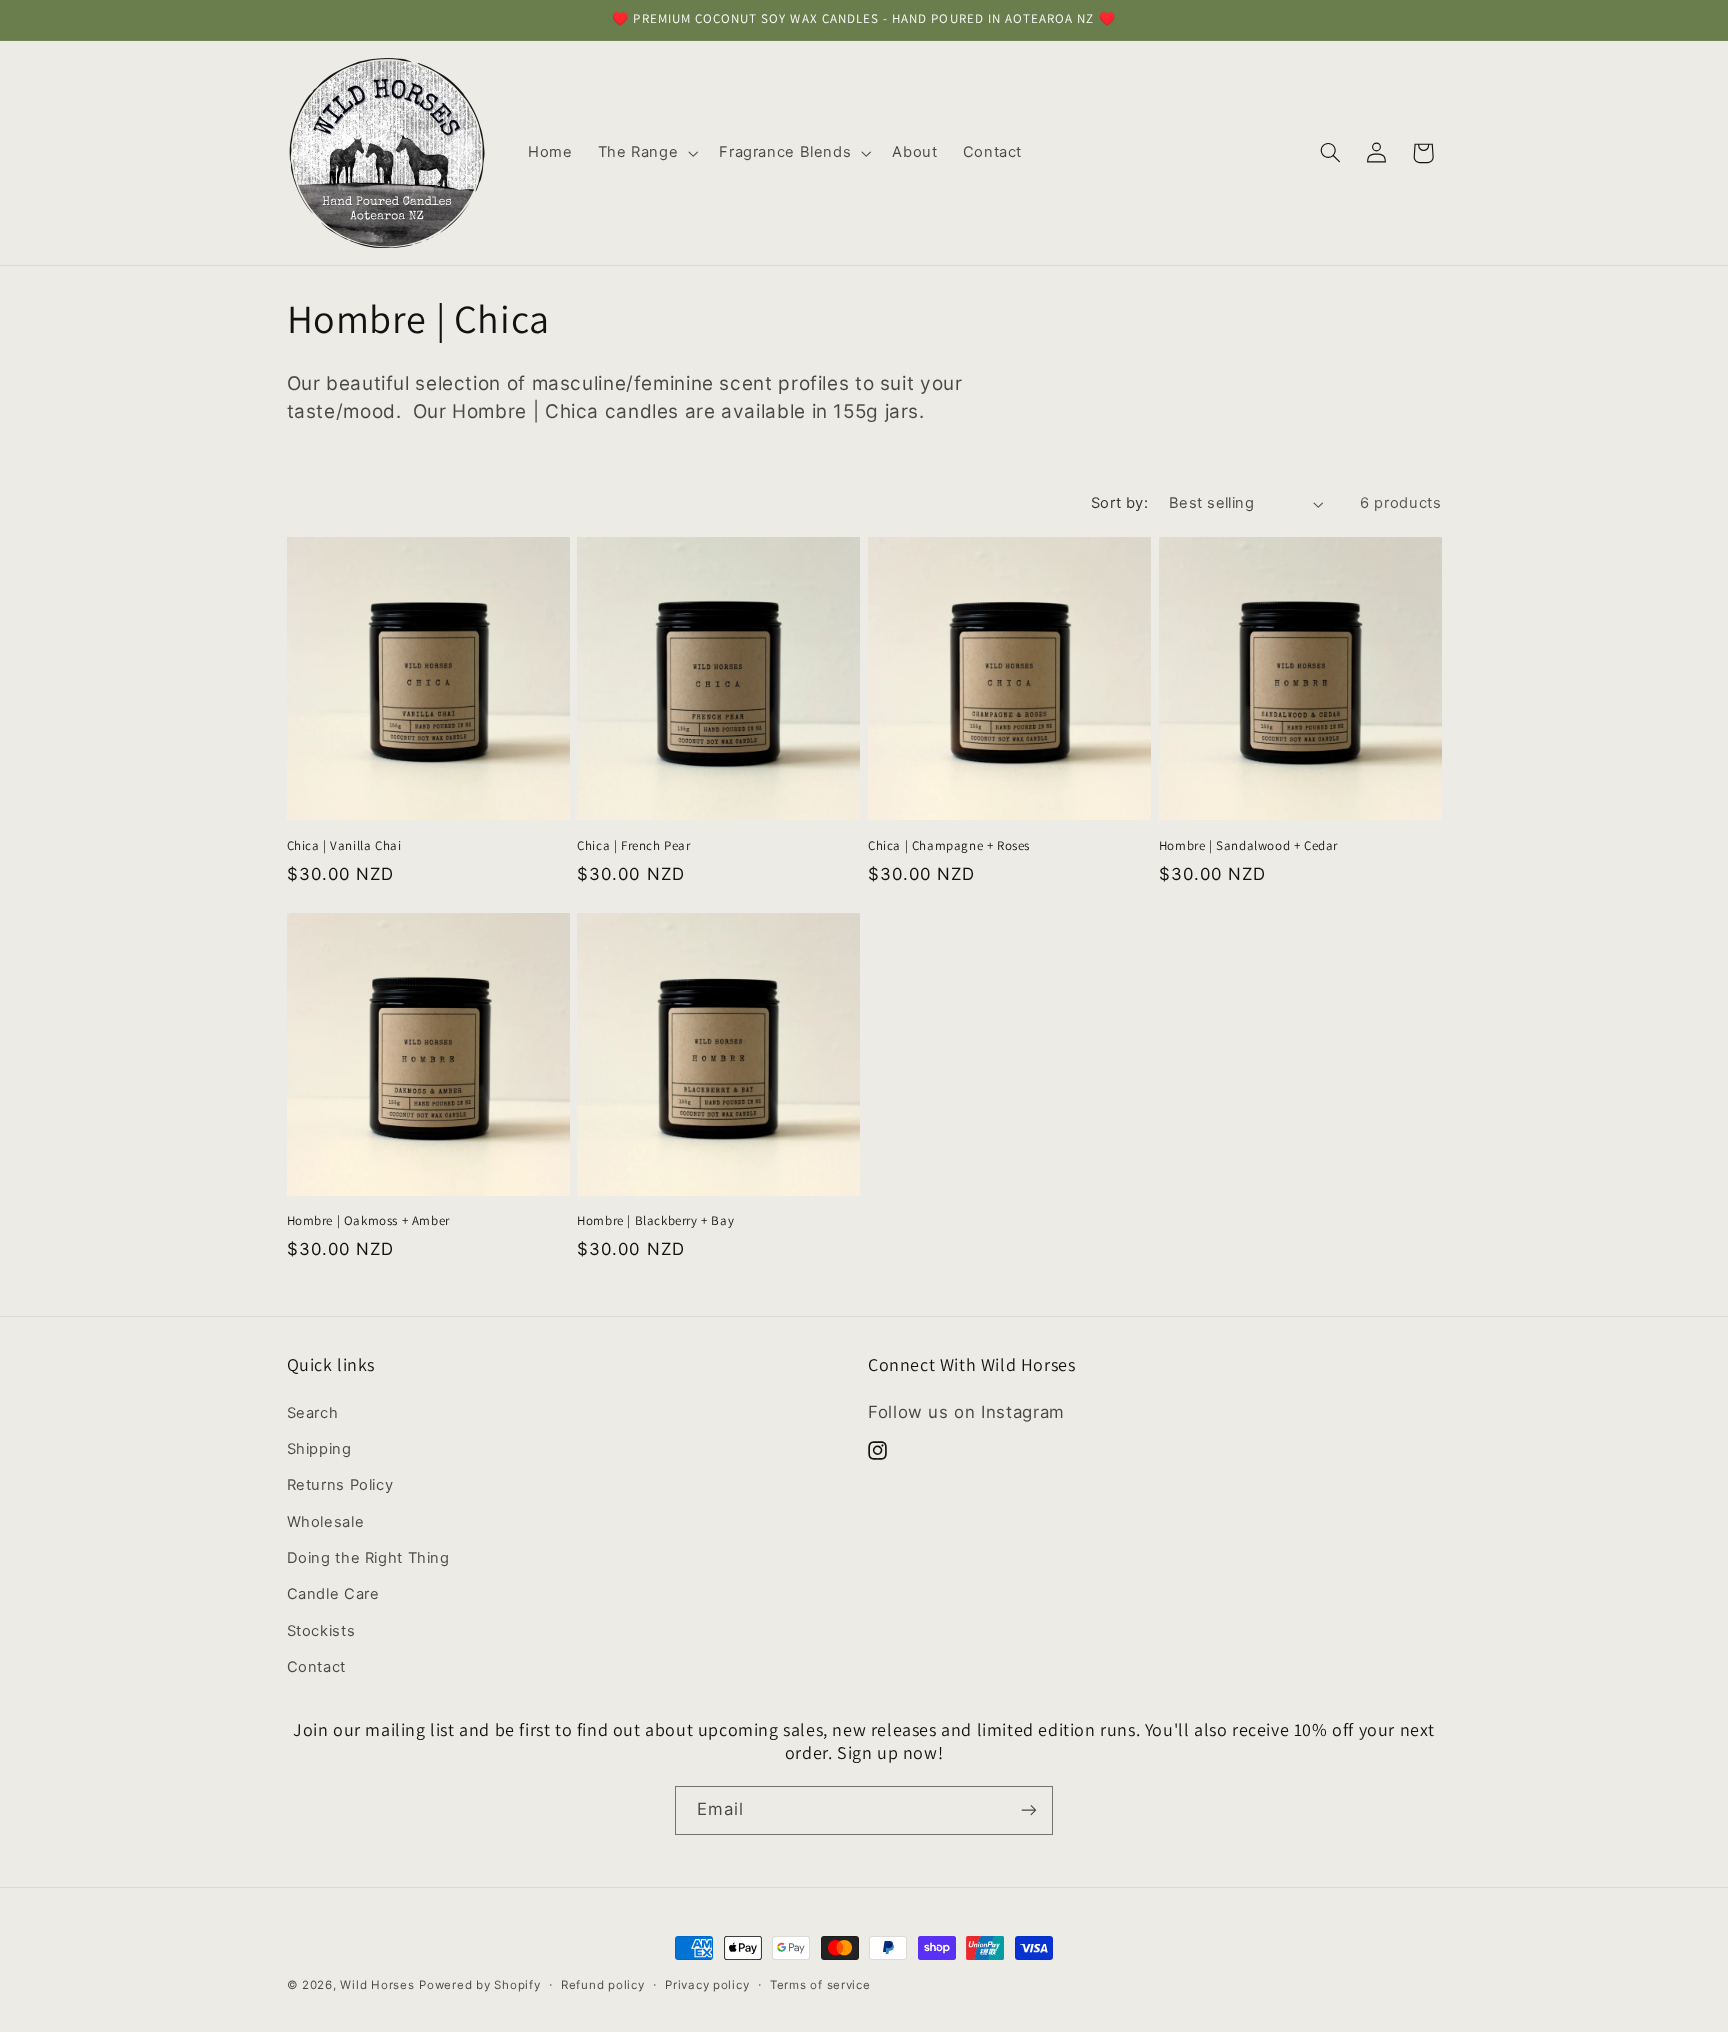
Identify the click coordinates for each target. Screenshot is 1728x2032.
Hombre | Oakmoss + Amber (368, 1221)
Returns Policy (340, 1485)
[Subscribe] (1029, 1810)
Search (313, 1413)
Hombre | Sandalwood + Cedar (1248, 846)
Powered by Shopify (479, 1985)
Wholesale (326, 1522)
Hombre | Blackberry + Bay (655, 1221)
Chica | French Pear (633, 846)
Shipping (319, 1449)
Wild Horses (377, 1985)
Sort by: (1119, 503)
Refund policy (603, 1985)
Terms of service (820, 1985)
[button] (646, 153)
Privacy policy (707, 1985)
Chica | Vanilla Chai (344, 846)
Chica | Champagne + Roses (949, 846)
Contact (316, 1667)
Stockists (321, 1631)
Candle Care (333, 1594)
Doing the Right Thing (368, 1558)
